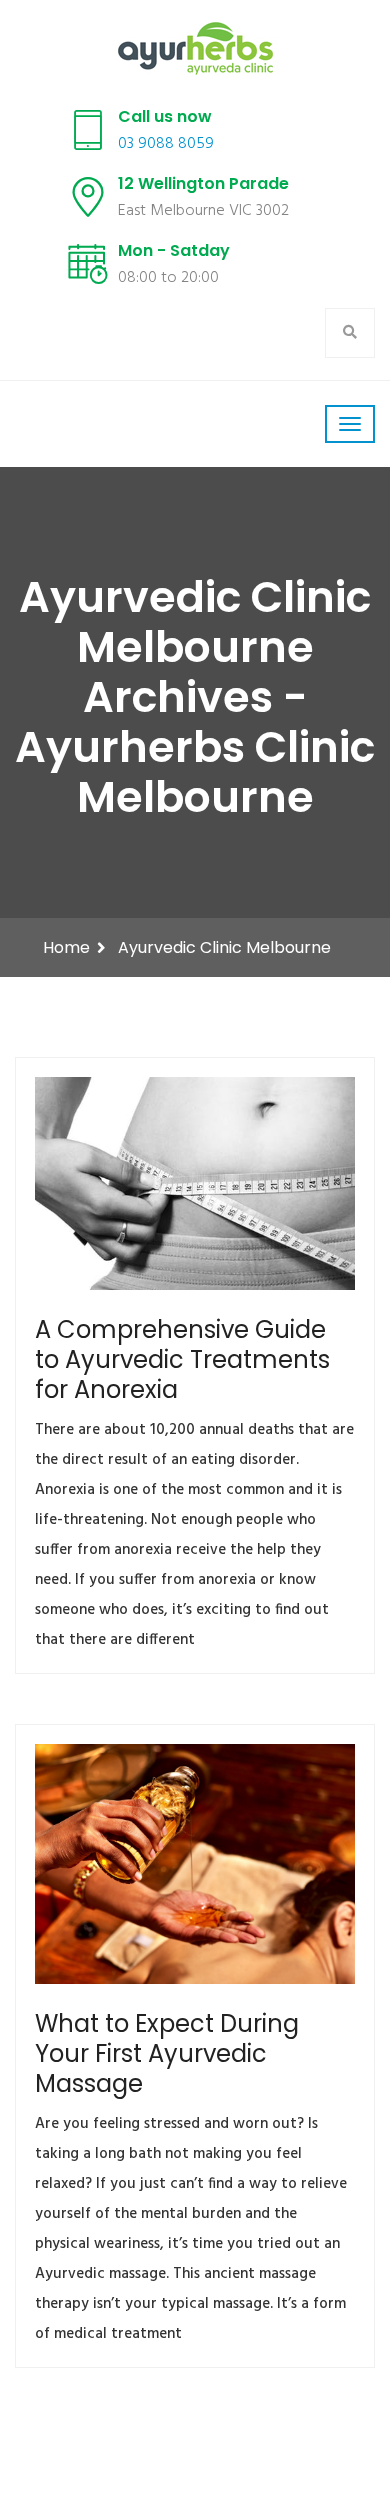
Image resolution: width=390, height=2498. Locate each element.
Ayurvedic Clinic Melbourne (224, 947)
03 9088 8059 (166, 144)
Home (66, 947)
